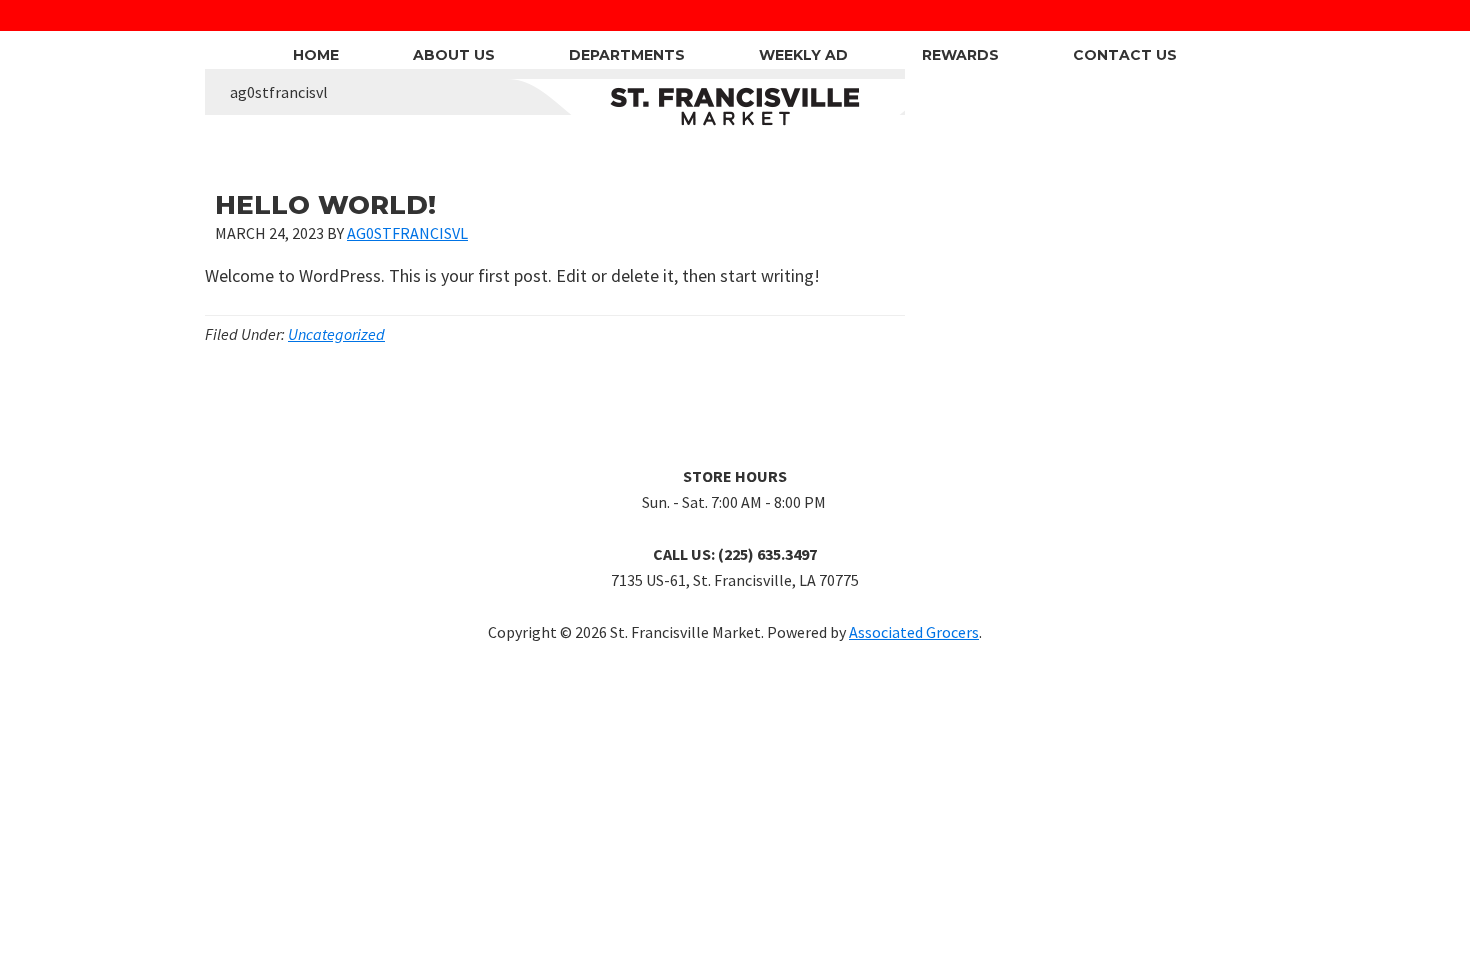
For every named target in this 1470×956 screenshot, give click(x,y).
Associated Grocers (914, 632)
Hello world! (325, 205)
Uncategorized (336, 334)
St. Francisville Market (735, 107)
